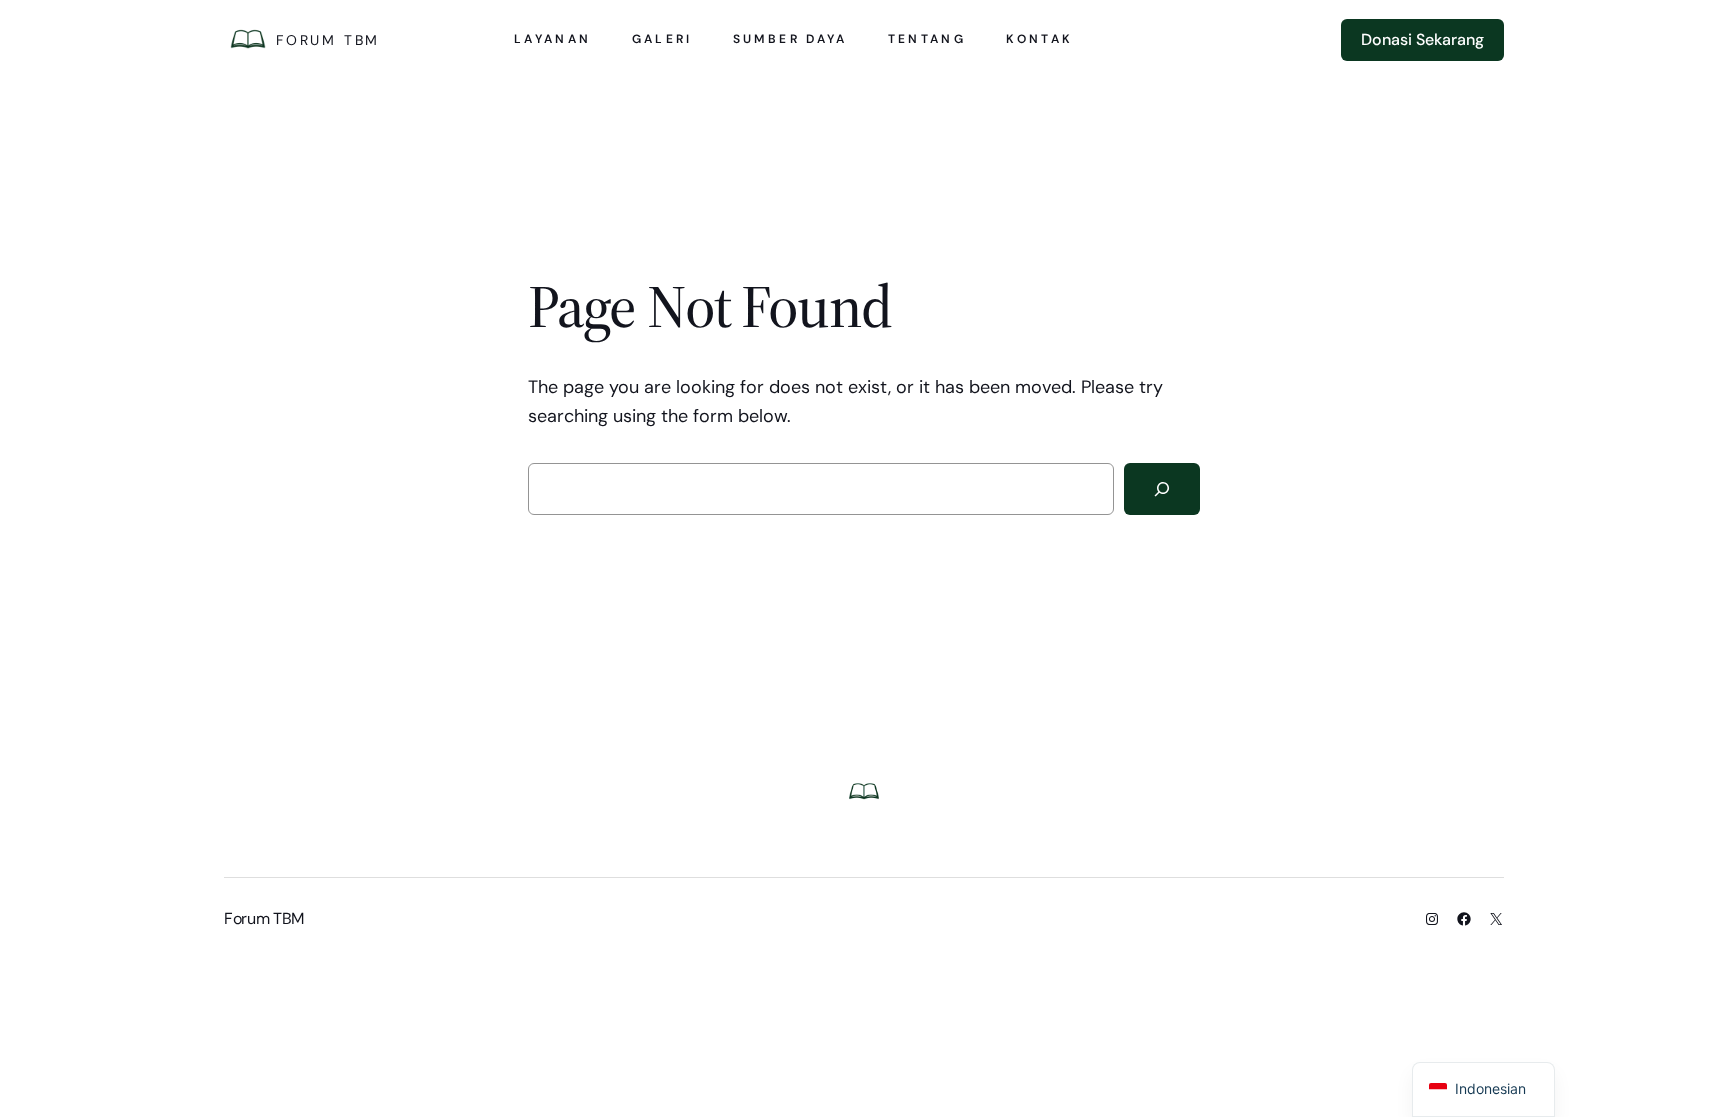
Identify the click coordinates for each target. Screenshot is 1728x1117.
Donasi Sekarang (1422, 39)
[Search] (1162, 489)
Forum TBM (328, 40)
